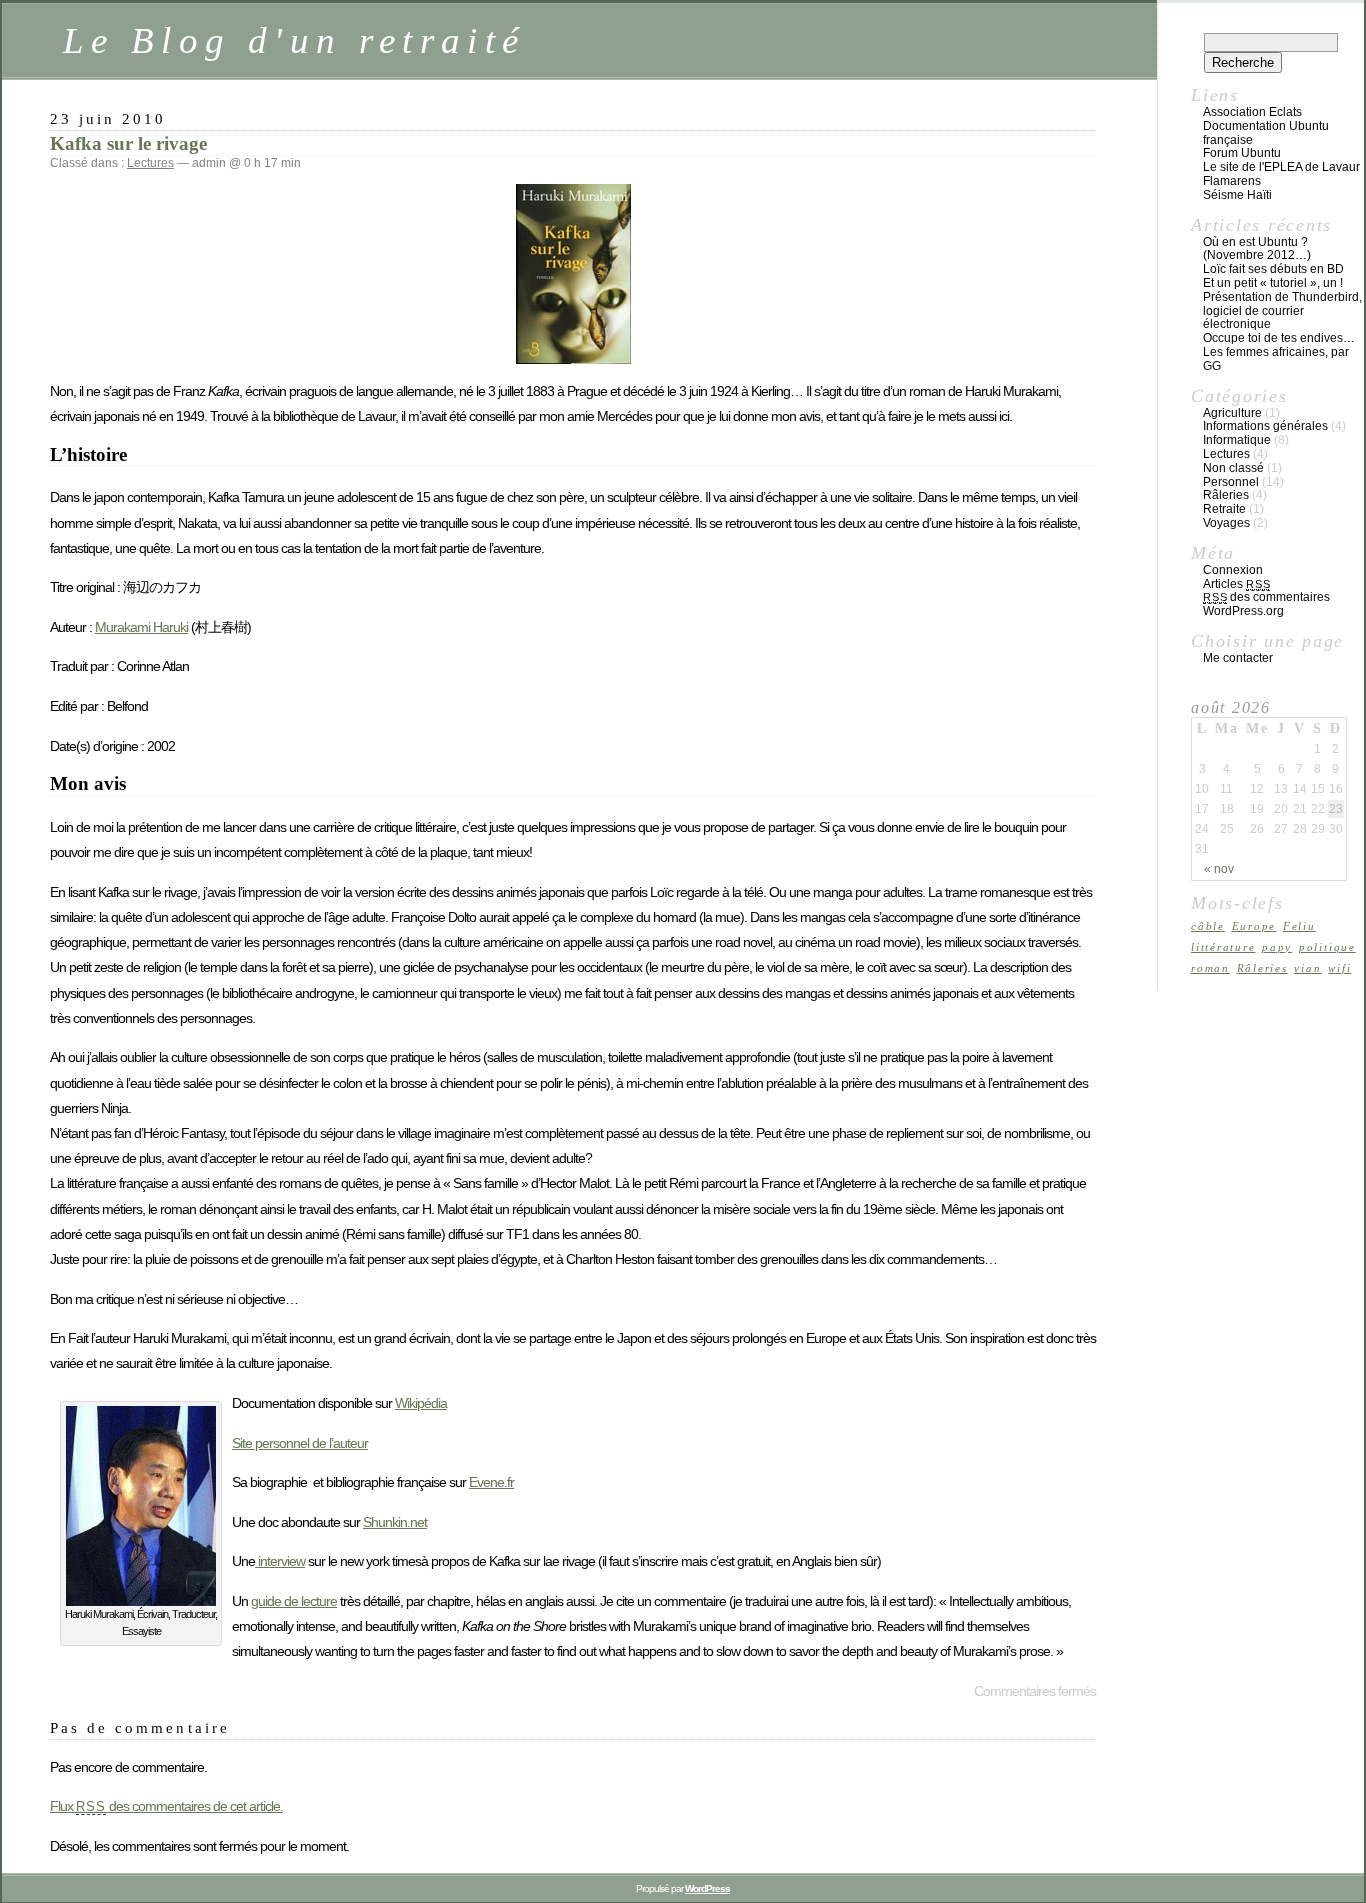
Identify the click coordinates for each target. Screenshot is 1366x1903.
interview (280, 1561)
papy (1277, 947)
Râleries (1226, 495)
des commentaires (1266, 597)
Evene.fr (491, 1482)
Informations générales (1265, 426)
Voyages (1226, 523)
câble (1208, 926)
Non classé (1233, 468)
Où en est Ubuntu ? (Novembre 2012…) (1257, 249)
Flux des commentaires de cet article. (166, 1806)
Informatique (1237, 440)
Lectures (150, 163)
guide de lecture (294, 1601)
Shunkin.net (395, 1522)
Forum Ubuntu (1242, 153)
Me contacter (1238, 658)
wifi (1339, 968)
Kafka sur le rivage (128, 143)
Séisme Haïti (1237, 195)
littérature (1223, 947)
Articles (1236, 584)
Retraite (1224, 509)
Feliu (1299, 926)
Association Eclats (1252, 112)
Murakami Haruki (141, 627)
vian (1307, 968)
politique (1327, 947)
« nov (1219, 869)
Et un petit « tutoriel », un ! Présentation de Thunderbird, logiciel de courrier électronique (1282, 303)
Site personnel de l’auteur (300, 1443)
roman (1210, 968)
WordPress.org (1243, 611)
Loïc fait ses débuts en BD (1273, 269)
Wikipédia (421, 1403)
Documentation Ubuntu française (1266, 133)
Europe (1254, 926)
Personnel (1231, 482)
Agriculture (1232, 413)
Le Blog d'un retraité (294, 40)
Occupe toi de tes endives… (1279, 338)
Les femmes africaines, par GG (1276, 359)
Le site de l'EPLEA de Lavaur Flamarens (1281, 174)
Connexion (1233, 570)
